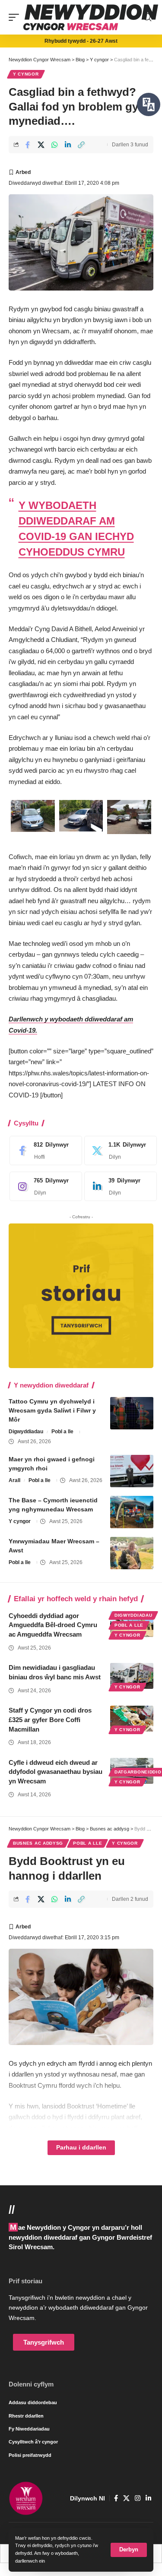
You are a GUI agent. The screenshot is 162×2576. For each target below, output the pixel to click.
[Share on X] (41, 145)
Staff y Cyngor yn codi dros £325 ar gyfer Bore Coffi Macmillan (50, 1720)
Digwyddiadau (26, 1432)
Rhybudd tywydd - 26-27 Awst (81, 41)
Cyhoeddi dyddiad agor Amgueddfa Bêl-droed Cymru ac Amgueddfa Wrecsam (53, 1625)
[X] (118, 1151)
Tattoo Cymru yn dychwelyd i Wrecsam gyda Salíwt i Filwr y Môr (52, 1410)
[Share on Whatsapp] (54, 145)
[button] (129, 2550)
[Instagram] (44, 1186)
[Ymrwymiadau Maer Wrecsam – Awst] (132, 1553)
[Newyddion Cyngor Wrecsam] (91, 17)
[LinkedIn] (118, 1186)
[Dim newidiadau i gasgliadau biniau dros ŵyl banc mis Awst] (132, 1676)
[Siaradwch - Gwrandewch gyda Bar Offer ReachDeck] (149, 104)
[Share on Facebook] (28, 145)
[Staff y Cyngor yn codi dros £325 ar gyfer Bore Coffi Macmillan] (132, 1719)
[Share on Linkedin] (68, 145)
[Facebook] (44, 1151)
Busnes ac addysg (38, 1843)
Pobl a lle (62, 1432)
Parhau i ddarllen (81, 2148)
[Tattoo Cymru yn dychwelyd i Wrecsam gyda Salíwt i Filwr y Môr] (132, 1413)
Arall (14, 1480)
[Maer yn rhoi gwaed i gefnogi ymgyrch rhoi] (132, 1471)
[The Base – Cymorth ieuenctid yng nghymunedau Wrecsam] (132, 1512)
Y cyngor (26, 74)
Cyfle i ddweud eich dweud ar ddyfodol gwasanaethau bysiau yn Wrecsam (56, 1772)
